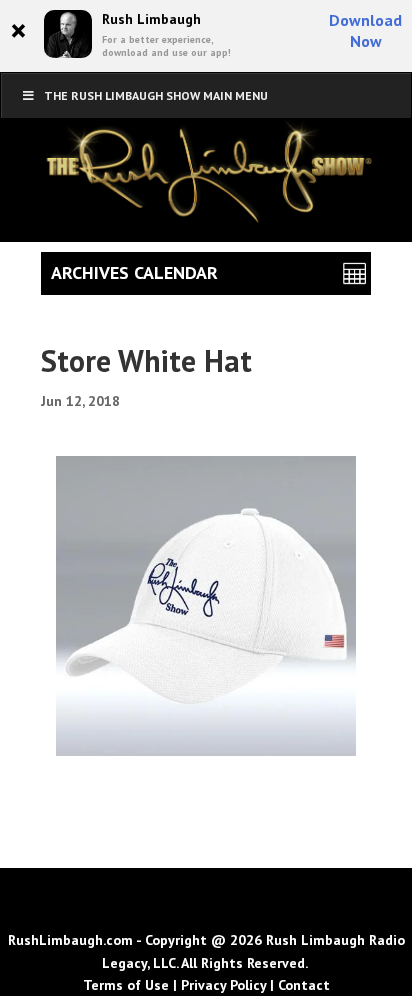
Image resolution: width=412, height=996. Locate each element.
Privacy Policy (223, 985)
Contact (304, 985)
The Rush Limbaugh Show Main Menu (156, 95)
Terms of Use (126, 985)
